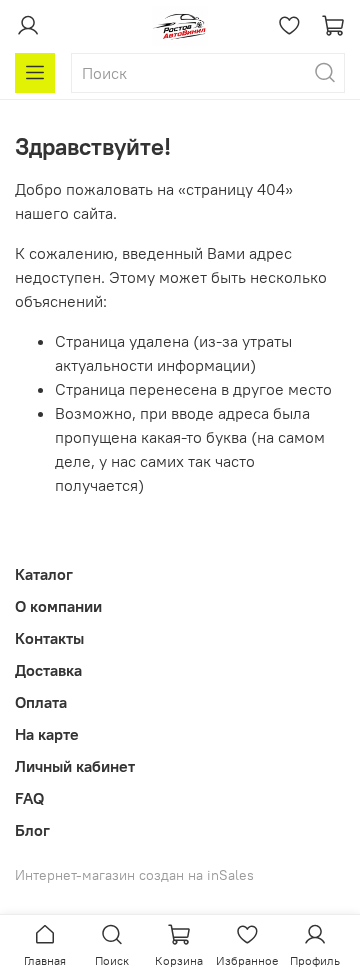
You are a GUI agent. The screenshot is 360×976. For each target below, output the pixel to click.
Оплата (41, 702)
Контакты (49, 638)
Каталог (44, 574)
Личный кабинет (75, 766)
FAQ (29, 798)
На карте (47, 734)
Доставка (48, 670)
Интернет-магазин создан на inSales (134, 875)
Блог (32, 830)
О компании (58, 606)
